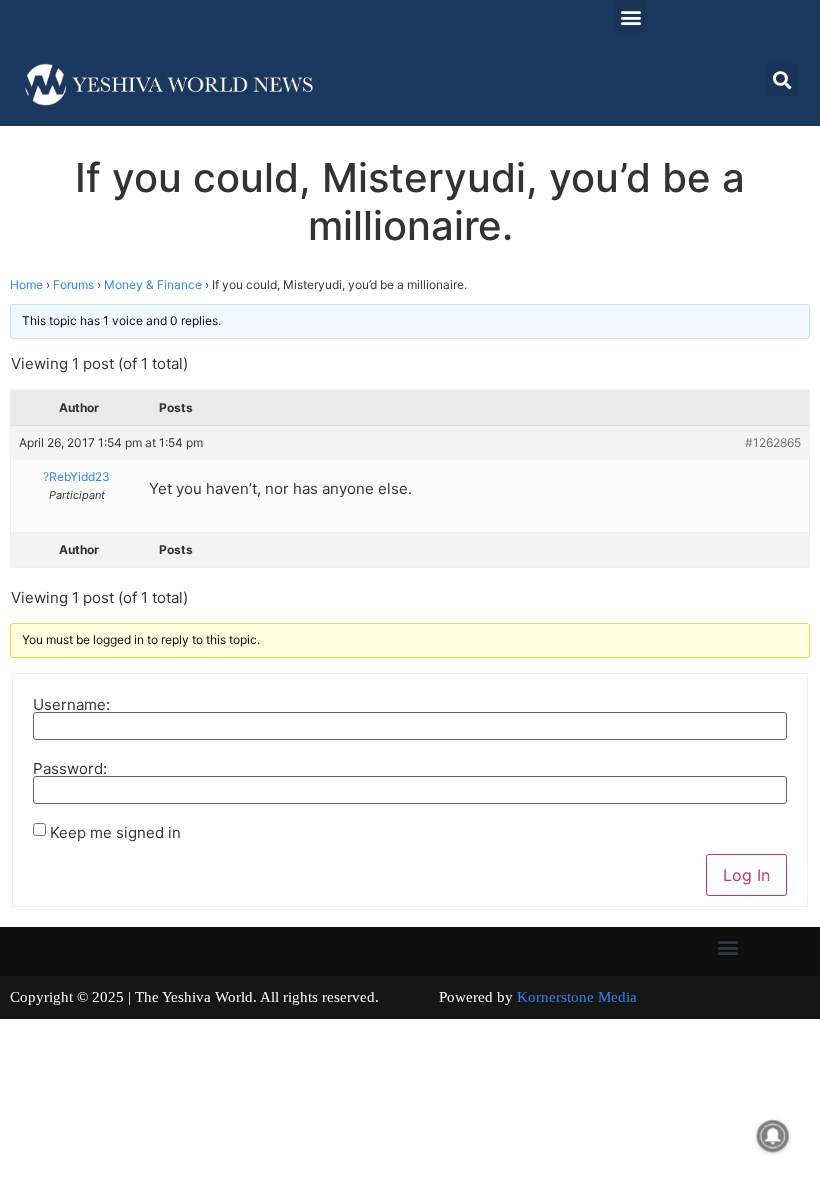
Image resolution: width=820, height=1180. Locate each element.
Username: (71, 704)
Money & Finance (153, 284)
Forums (73, 284)
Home (26, 284)
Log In (746, 875)
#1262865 (773, 442)
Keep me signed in (115, 832)
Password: (70, 768)
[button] (630, 16)
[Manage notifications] (773, 1136)
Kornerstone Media (577, 997)
